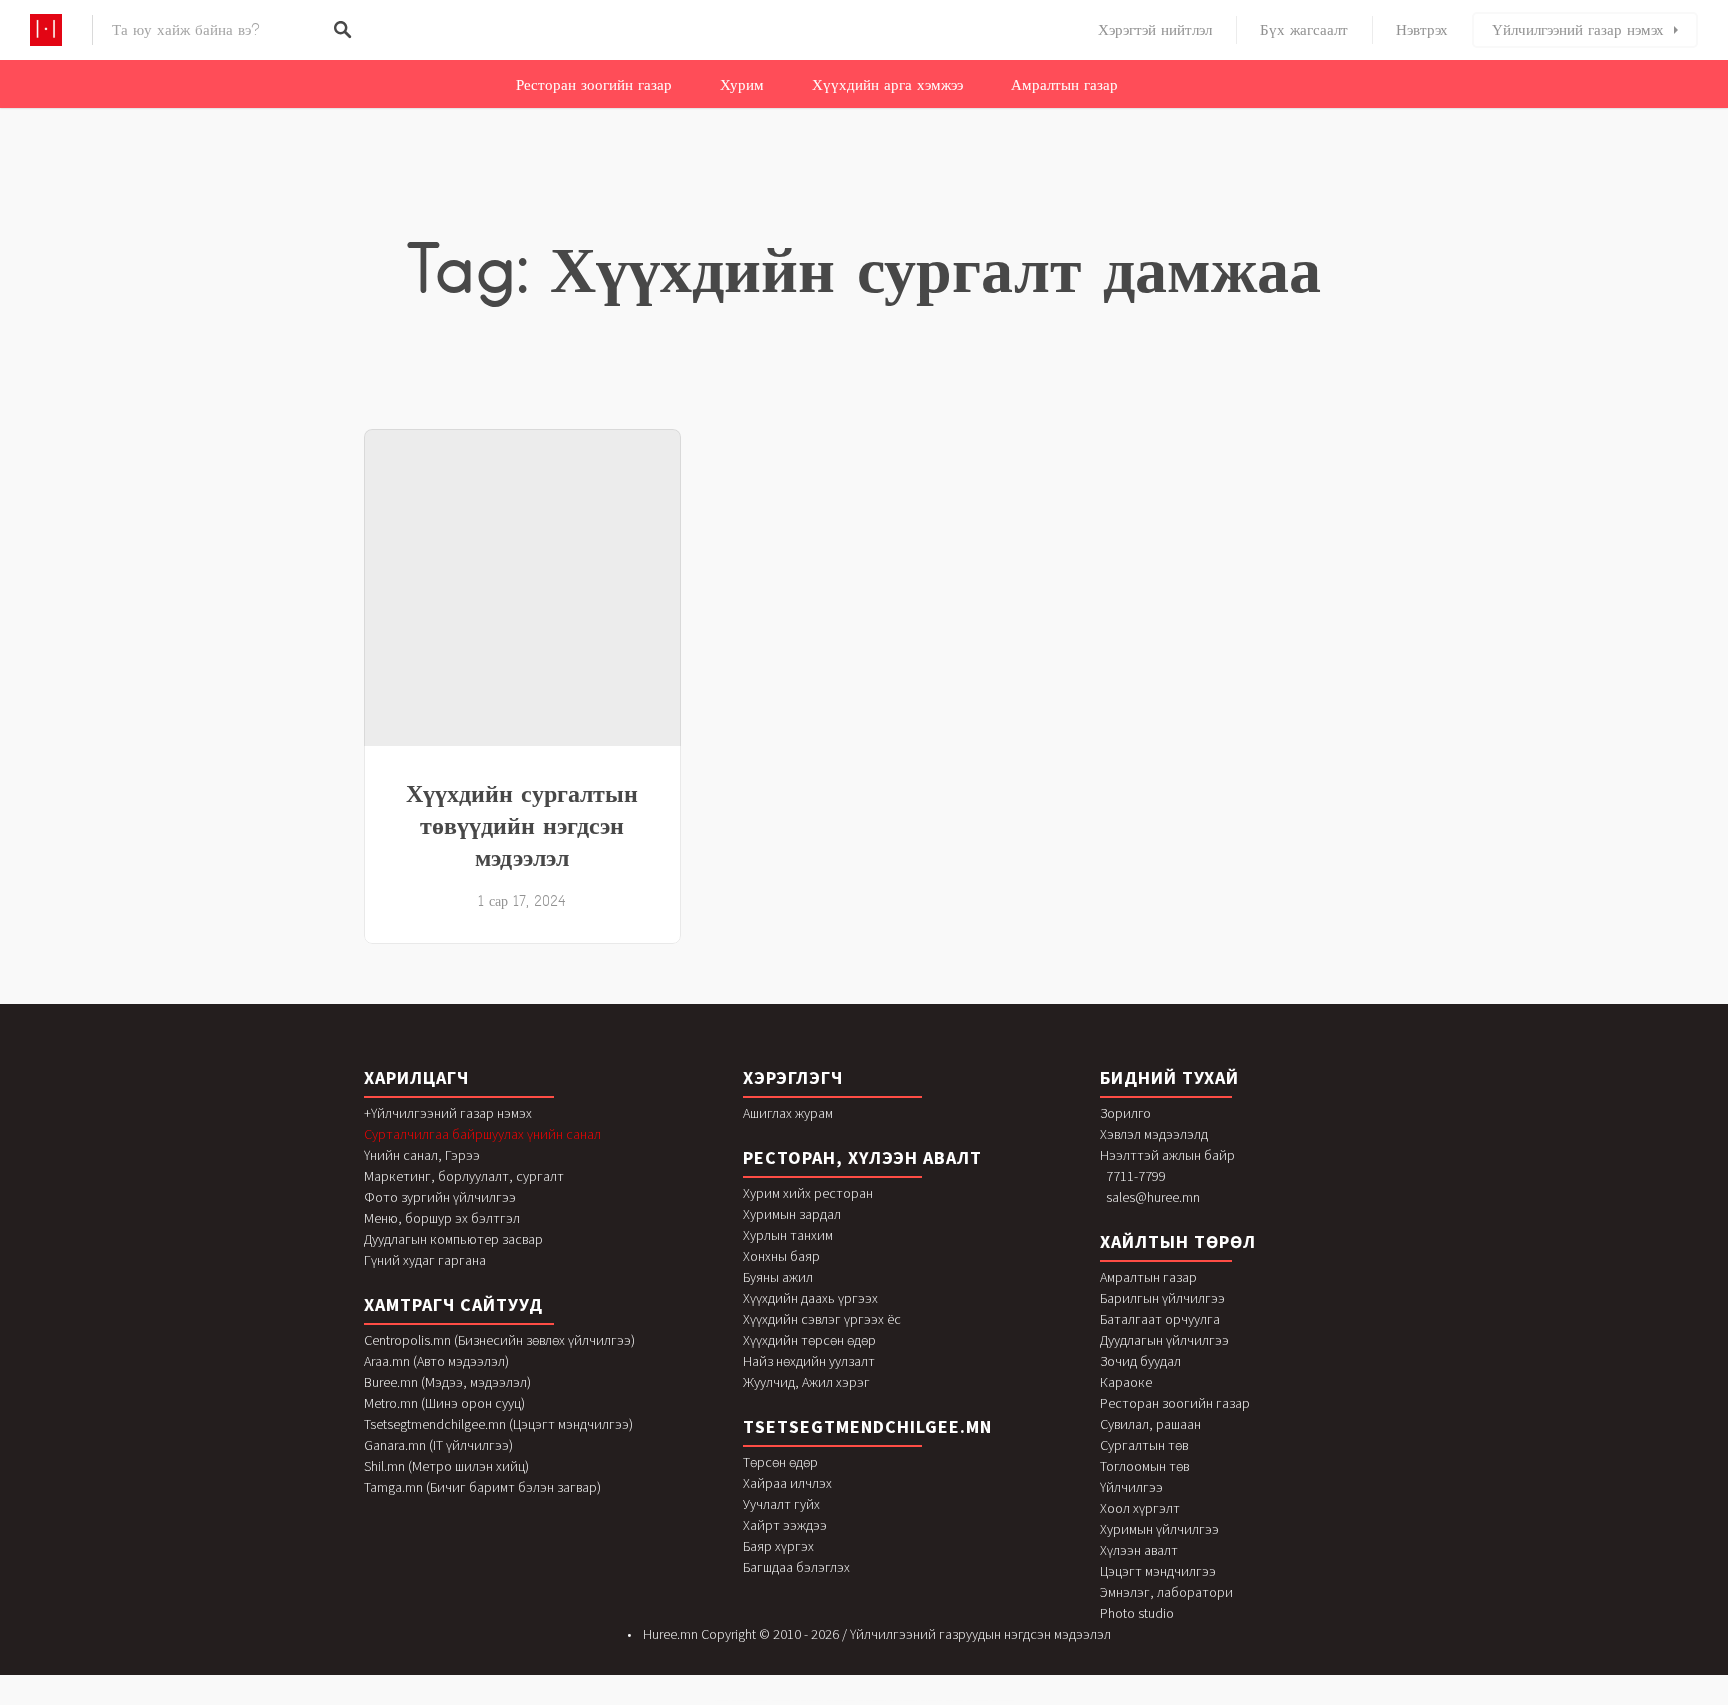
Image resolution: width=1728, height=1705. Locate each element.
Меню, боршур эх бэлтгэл (442, 1218)
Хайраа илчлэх (787, 1483)
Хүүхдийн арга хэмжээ (887, 85)
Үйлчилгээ (1131, 1487)
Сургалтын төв (1144, 1445)
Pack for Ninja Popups (781, 1700)
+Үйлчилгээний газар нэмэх (448, 1113)
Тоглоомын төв (1144, 1466)
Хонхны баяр (781, 1256)
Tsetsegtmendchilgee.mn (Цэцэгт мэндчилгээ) (498, 1424)
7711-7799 (1136, 1176)
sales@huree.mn (1153, 1197)
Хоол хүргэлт (1140, 1508)
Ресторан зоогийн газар (594, 85)
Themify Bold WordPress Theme (903, 1700)
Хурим (742, 85)
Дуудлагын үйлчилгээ (1164, 1340)
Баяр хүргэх (778, 1546)
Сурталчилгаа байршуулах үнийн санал (482, 1134)
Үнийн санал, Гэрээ (422, 1155)
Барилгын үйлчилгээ (1162, 1298)
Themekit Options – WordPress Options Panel (750, 1700)
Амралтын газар (1064, 85)
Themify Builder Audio (954, 1700)
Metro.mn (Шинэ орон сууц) (444, 1403)
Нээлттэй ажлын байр (1167, 1155)
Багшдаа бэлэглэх (796, 1567)
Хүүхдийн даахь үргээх (810, 1298)
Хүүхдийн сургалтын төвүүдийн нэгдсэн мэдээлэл (522, 825)
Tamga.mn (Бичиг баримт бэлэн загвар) (482, 1487)
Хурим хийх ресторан (808, 1193)
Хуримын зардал (792, 1214)
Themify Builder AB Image (931, 1700)
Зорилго (1125, 1113)
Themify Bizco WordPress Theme (872, 1700)
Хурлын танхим (788, 1235)
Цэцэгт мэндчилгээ (1158, 1571)
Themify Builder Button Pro (1003, 1700)
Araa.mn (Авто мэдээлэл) (436, 1361)
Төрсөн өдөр (780, 1462)
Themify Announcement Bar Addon (841, 1700)
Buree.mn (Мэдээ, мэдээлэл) (447, 1382)
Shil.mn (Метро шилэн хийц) (446, 1466)
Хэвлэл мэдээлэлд (1154, 1134)
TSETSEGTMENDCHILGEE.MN (867, 1426)
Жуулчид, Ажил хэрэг (806, 1382)
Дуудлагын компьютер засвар (453, 1239)
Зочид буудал (1140, 1361)
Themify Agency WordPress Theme (808, 1700)
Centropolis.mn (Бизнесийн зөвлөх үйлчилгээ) (499, 1340)
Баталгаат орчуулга (1160, 1319)
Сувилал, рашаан (1150, 1424)
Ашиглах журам (788, 1113)
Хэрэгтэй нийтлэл (1155, 30)
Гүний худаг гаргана (425, 1260)
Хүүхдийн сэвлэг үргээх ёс (822, 1319)
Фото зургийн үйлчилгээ (440, 1197)
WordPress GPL (721, 1700)
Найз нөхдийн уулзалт (809, 1361)
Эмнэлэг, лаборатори (1166, 1592)
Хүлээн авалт (1139, 1550)
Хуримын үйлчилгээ (1159, 1529)
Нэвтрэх (1422, 30)
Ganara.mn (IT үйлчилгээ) (438, 1445)
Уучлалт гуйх (781, 1504)
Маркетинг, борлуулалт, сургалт (464, 1176)
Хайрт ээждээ (785, 1525)
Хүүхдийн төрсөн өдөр (809, 1340)
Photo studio (1137, 1613)
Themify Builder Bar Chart (977, 1700)
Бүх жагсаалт (1304, 30)
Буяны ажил (778, 1277)
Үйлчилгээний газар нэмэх (1578, 30)
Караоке (1126, 1382)
